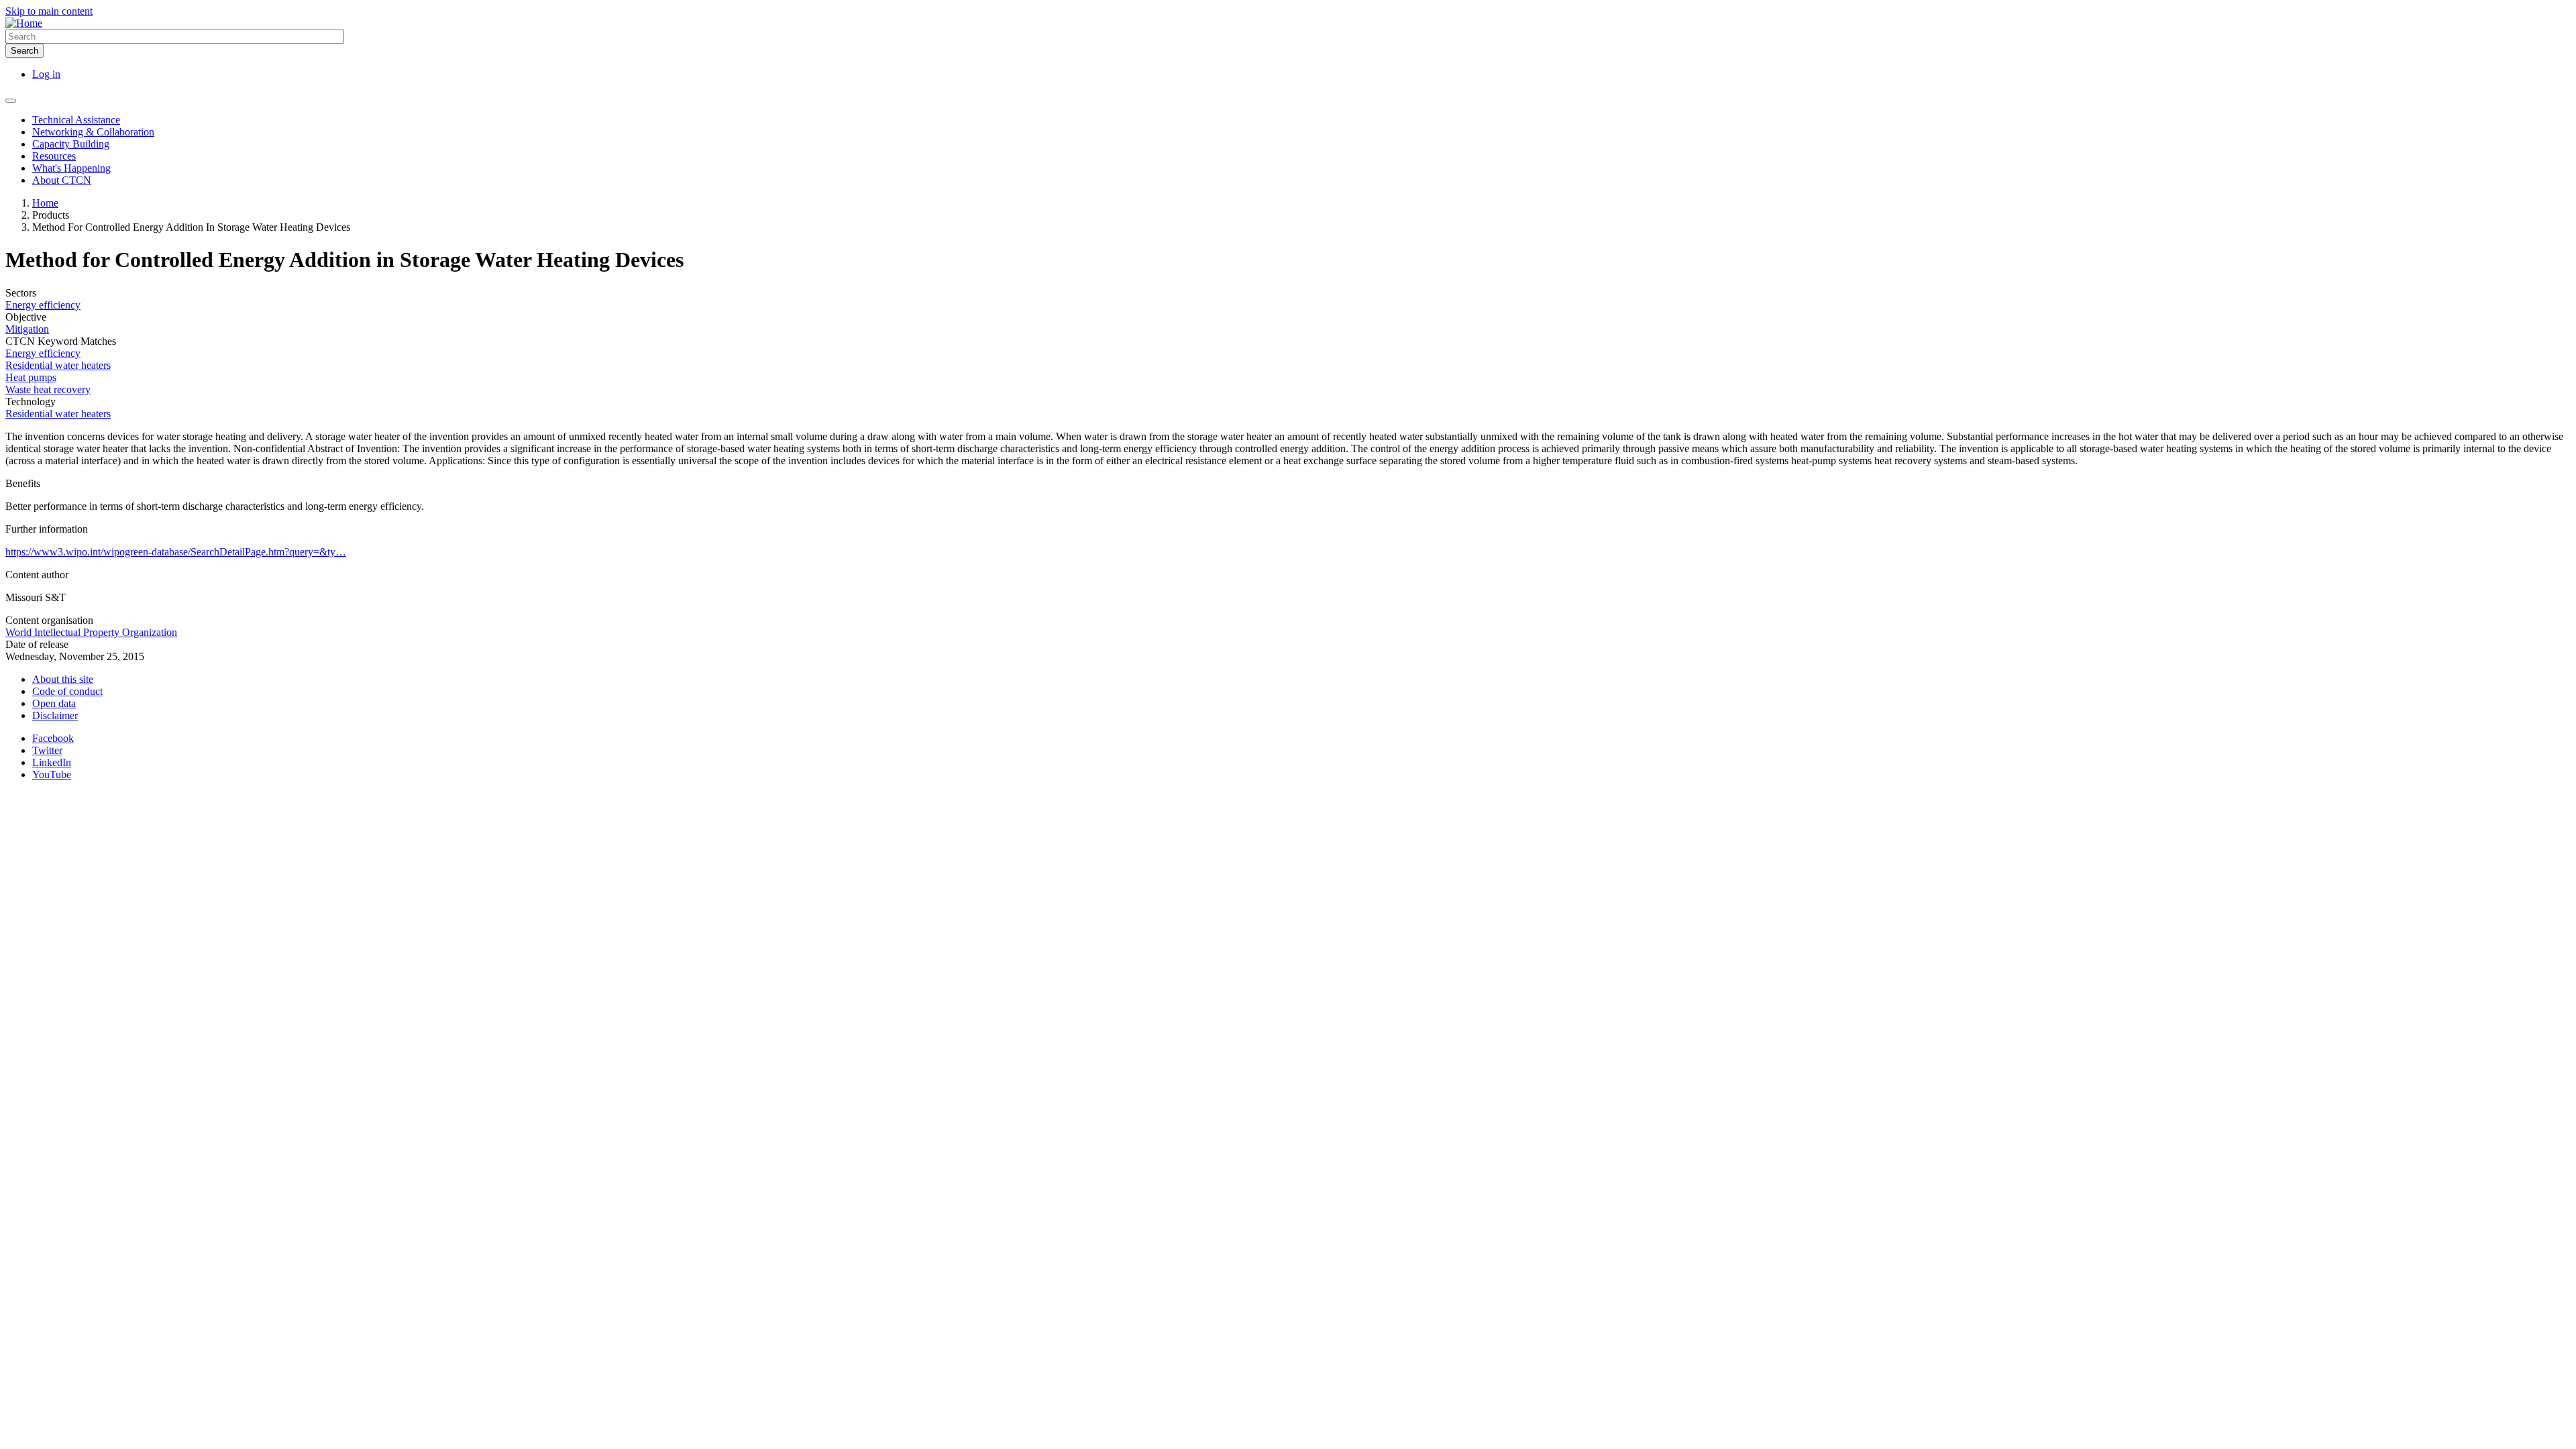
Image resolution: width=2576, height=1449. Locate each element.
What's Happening (71, 168)
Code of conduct (67, 691)
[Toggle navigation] (11, 101)
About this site (63, 679)
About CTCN (62, 180)
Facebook (53, 738)
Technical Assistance (76, 120)
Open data (54, 703)
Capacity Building (71, 144)
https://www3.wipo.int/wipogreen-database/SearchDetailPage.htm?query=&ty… (176, 552)
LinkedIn (52, 762)
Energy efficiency (43, 305)
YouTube (52, 774)
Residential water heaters (58, 365)
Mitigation (27, 329)
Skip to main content (49, 11)
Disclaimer (55, 715)
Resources (54, 156)
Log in (46, 74)
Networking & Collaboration (93, 132)
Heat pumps (31, 377)
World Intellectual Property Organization (91, 632)
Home (45, 203)
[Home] (24, 23)
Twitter (47, 750)
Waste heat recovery (48, 389)
